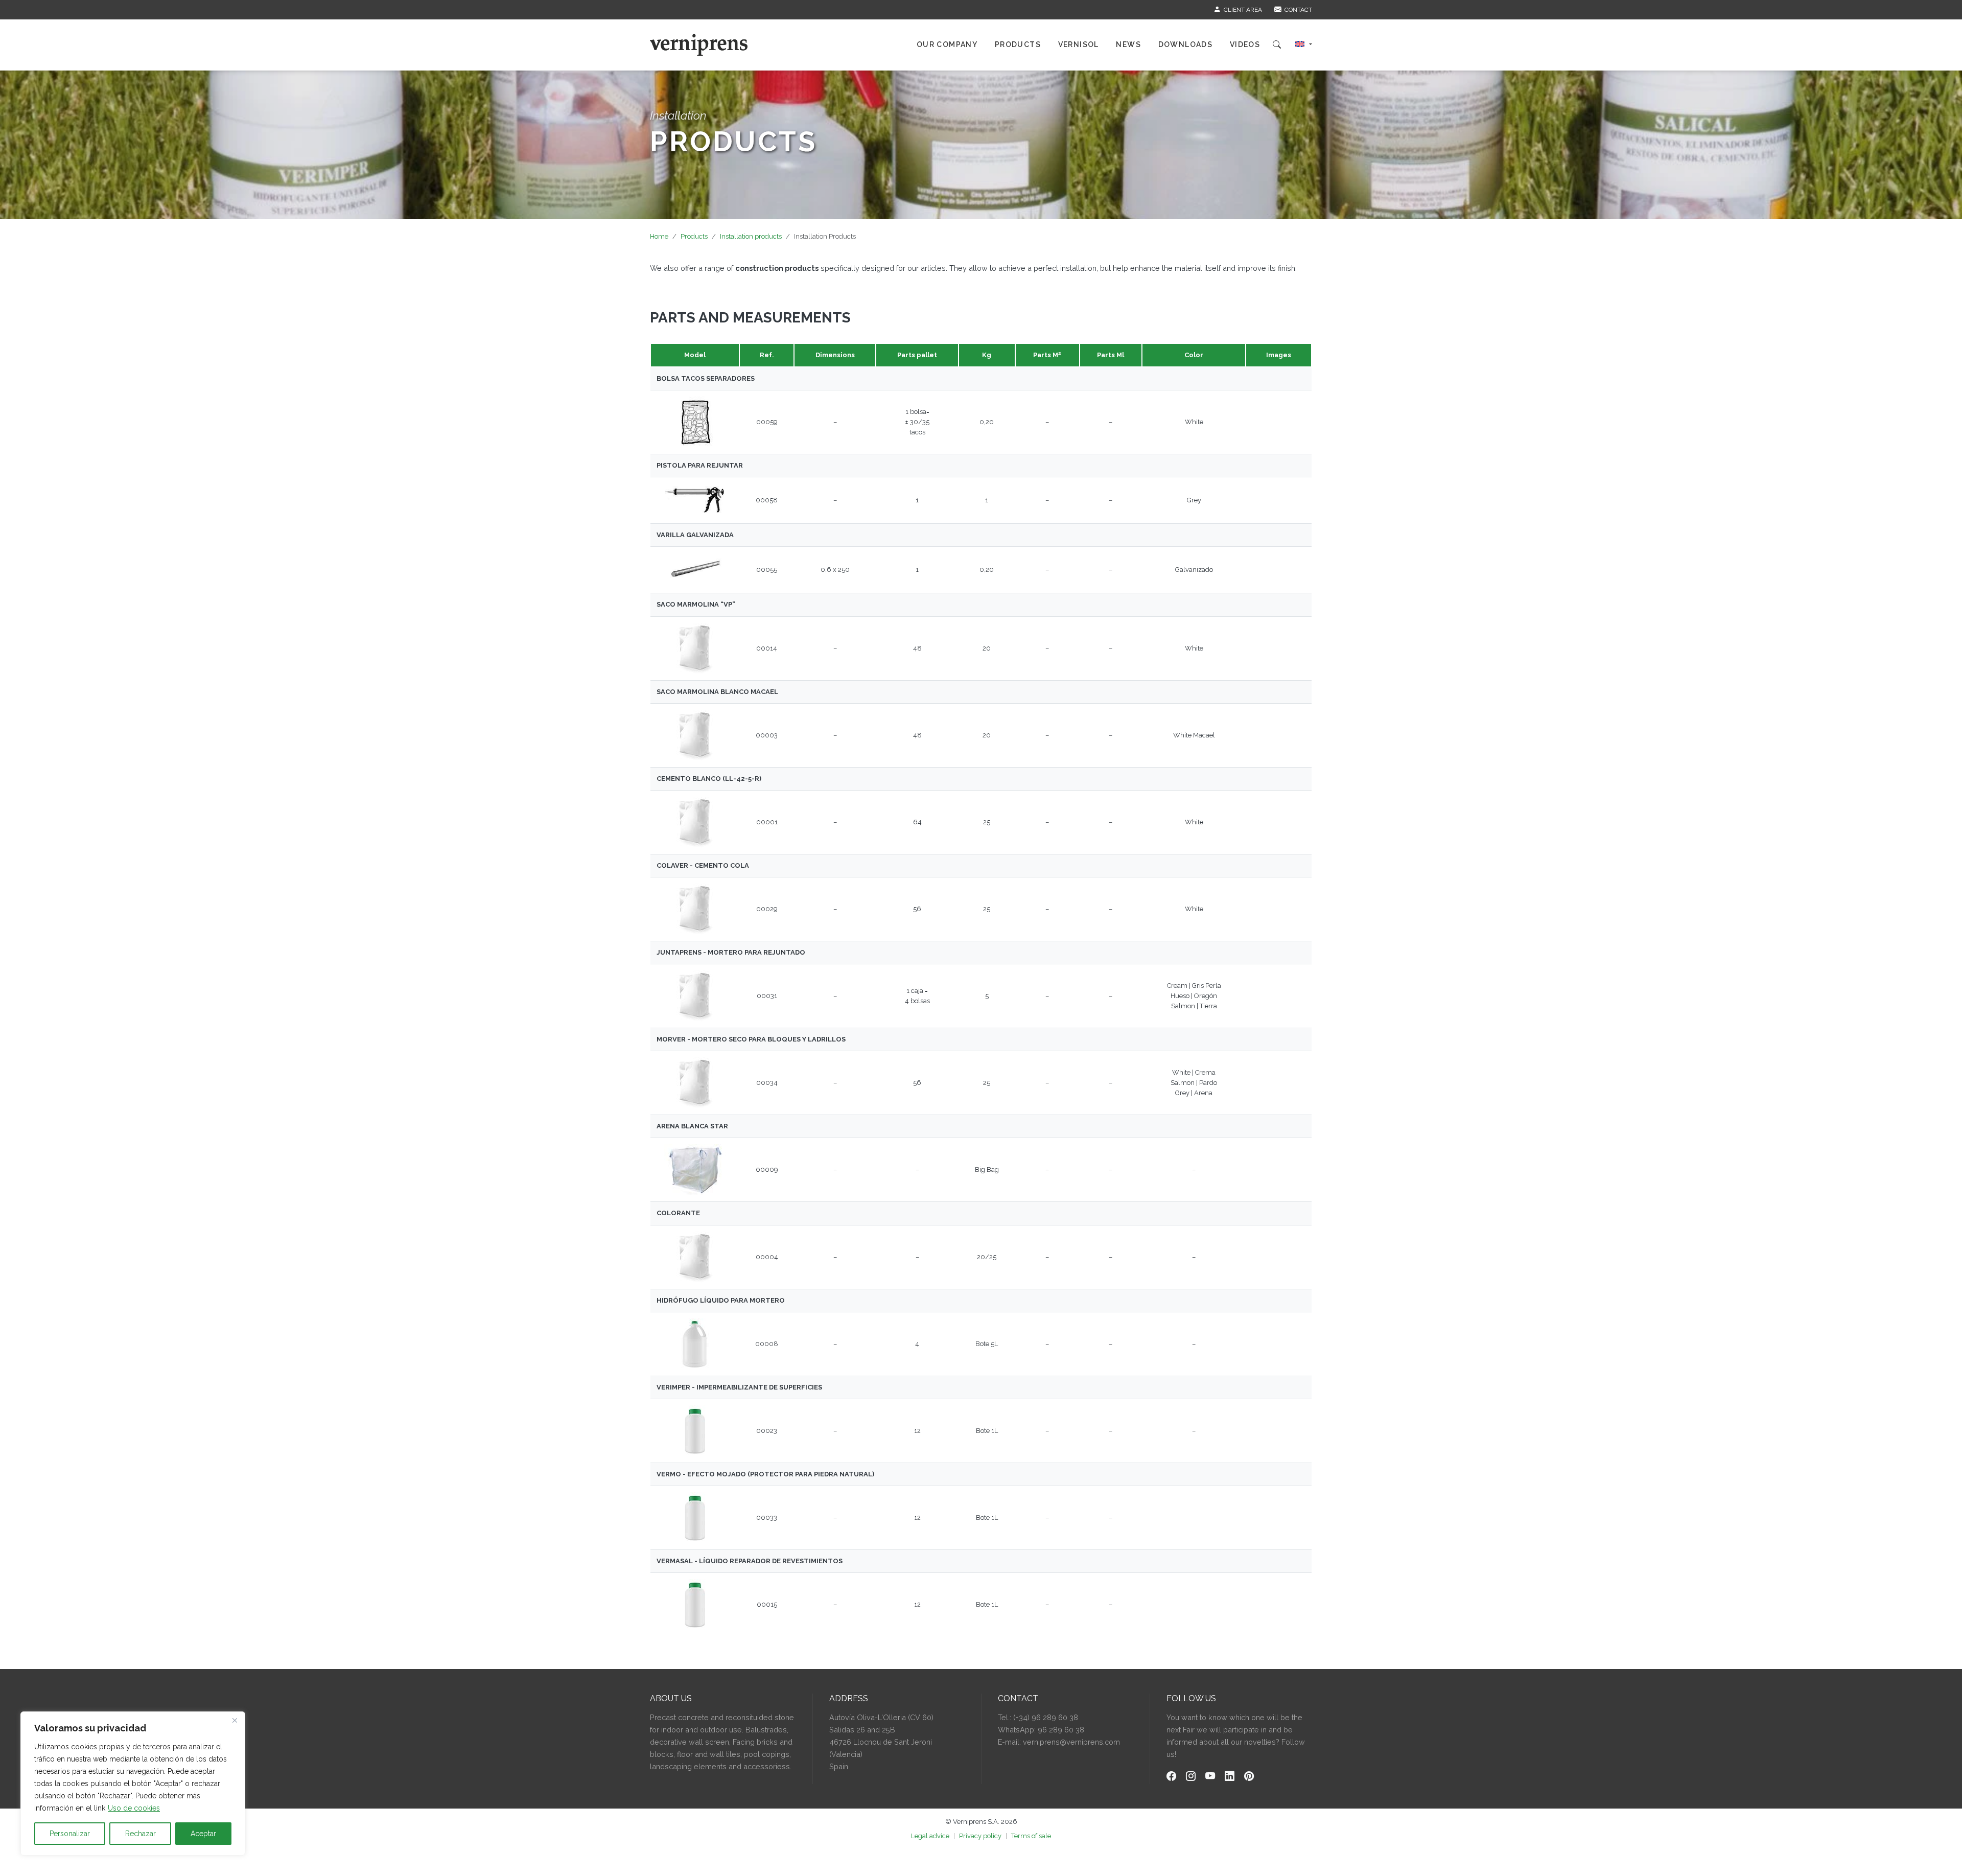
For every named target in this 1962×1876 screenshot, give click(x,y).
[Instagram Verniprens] (1191, 1777)
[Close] (235, 1720)
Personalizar (70, 1834)
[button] (1304, 45)
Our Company (947, 44)
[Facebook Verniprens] (1171, 1777)
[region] (133, 1784)
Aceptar (203, 1834)
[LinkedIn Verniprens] (1230, 1777)
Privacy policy (980, 1836)
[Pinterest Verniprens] (1249, 1777)
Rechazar (141, 1834)
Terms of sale (1031, 1836)
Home (659, 236)
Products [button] (1018, 44)
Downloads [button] (1186, 44)
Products (694, 236)
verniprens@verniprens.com (1071, 1742)
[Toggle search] (1277, 45)
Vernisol (1079, 44)
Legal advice (930, 1836)
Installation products (751, 236)
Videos (1245, 44)
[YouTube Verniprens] (1210, 1777)
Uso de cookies (134, 1808)
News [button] (1128, 44)
